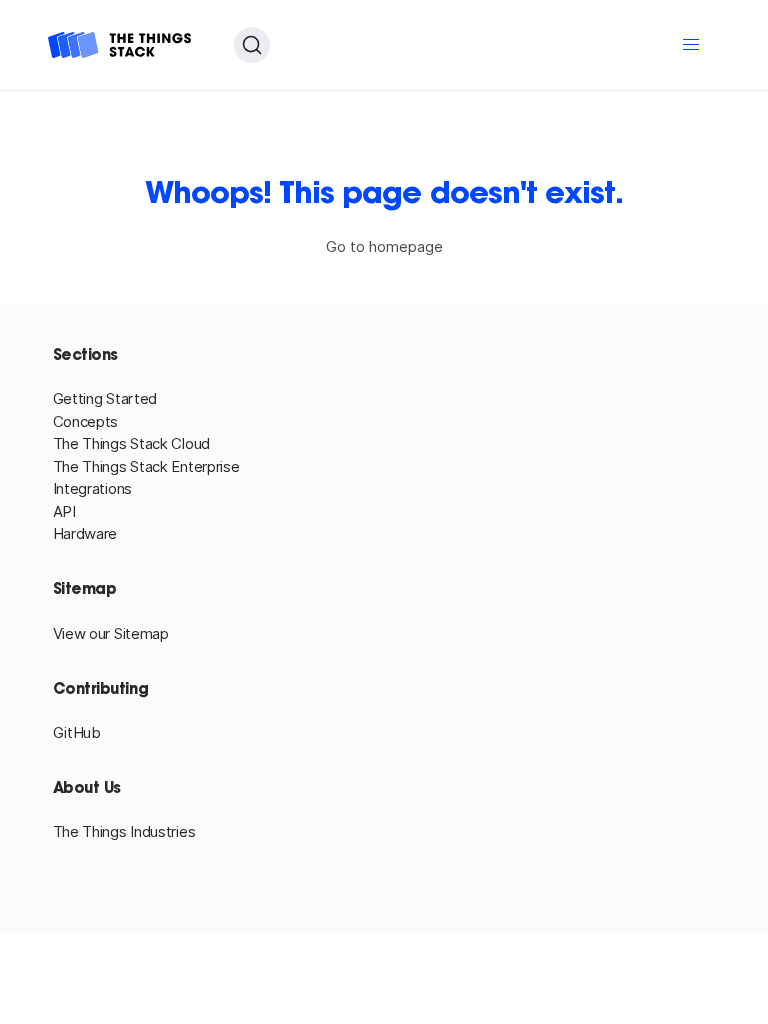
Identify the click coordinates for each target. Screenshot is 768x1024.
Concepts (86, 421)
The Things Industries (124, 831)
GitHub (77, 732)
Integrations (92, 488)
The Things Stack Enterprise (146, 466)
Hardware (85, 533)
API (64, 511)
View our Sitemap (111, 633)
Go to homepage (384, 246)
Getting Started (105, 398)
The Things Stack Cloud (131, 443)
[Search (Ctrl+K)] (252, 45)
